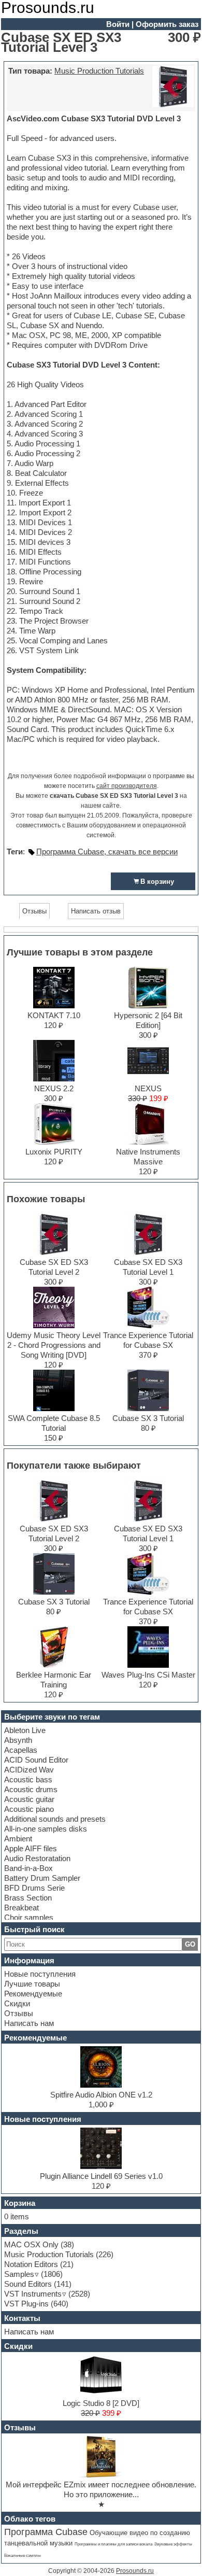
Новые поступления (40, 1974)
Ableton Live (25, 1730)
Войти (118, 24)
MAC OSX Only (31, 2244)
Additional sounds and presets (55, 1819)
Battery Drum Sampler (42, 1878)
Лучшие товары (32, 1984)
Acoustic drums (31, 1789)
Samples (19, 2274)
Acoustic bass (28, 1779)
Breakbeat (21, 1908)
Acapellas (21, 1750)
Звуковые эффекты (173, 2544)
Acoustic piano (29, 1809)
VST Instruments (33, 2294)
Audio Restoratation (37, 1858)
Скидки (17, 2003)
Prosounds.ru (135, 2571)
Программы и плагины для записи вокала (113, 2544)
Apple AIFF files (31, 1848)
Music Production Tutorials (99, 71)
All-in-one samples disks (46, 1829)
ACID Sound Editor (36, 1760)
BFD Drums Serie (34, 1888)
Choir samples (29, 1917)
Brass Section (28, 1898)
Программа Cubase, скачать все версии (107, 851)
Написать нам (29, 2023)
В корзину (157, 882)
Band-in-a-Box (28, 1868)
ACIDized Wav (29, 1770)
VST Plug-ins (26, 2304)
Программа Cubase (46, 2532)
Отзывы (19, 2013)
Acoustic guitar (29, 1799)
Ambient (18, 1839)
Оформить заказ (167, 24)
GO (190, 1944)
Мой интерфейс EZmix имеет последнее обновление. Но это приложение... (101, 2489)
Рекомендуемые (33, 1994)
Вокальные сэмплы (23, 2556)
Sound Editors (28, 2284)
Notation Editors (31, 2264)
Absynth (18, 1740)
